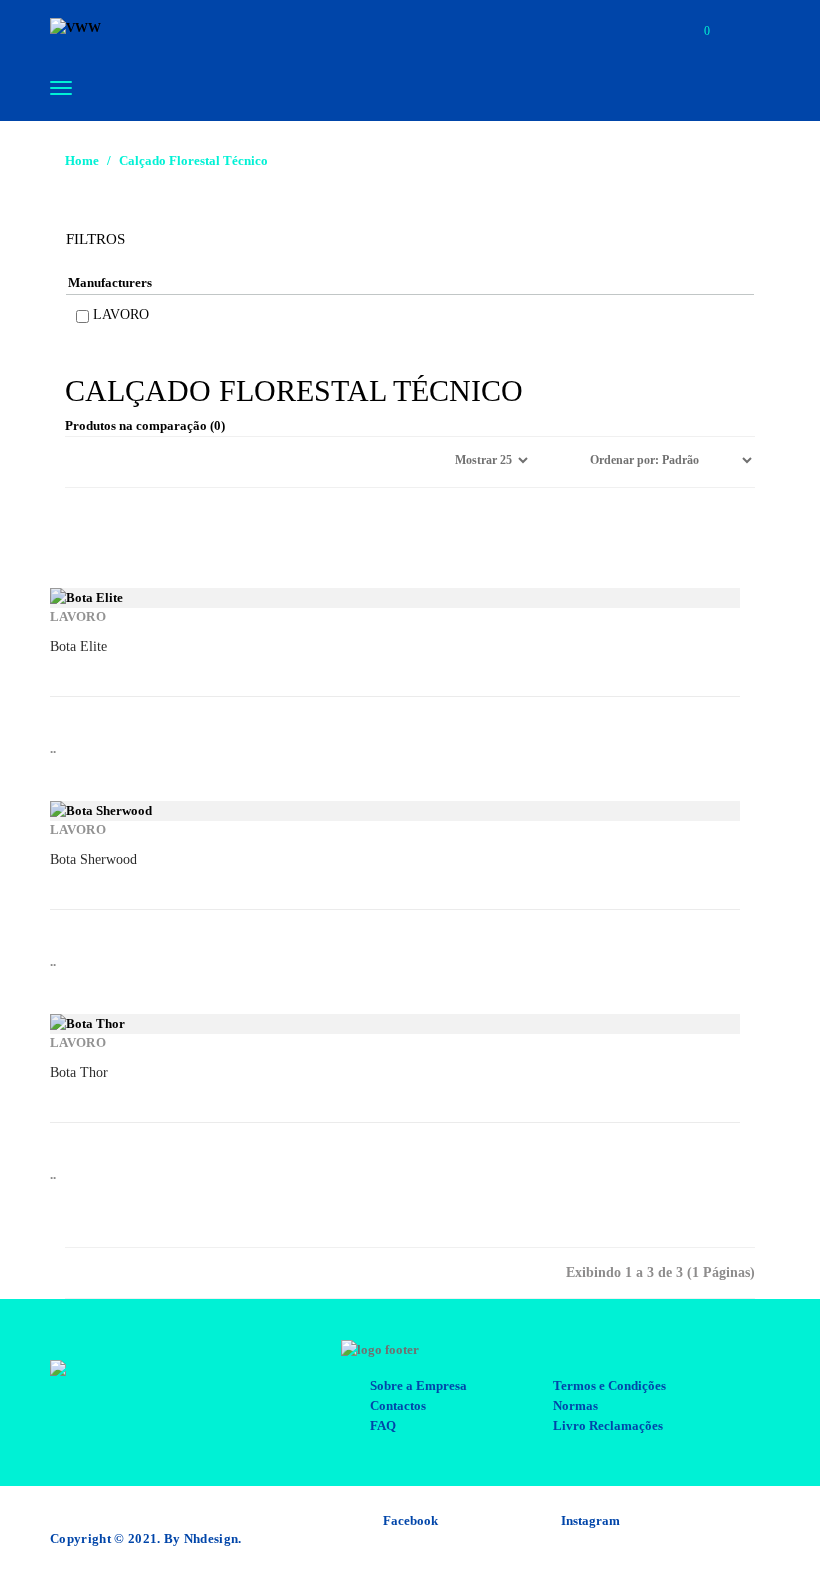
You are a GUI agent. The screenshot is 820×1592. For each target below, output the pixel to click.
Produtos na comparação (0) (145, 425)
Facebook (410, 1520)
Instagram (590, 1520)
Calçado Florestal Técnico (193, 160)
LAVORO (121, 314)
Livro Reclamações (608, 1425)
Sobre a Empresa (418, 1385)
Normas (575, 1405)
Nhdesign (211, 1538)
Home (82, 160)
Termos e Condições (609, 1385)
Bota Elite (78, 646)
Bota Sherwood (93, 859)
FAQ (383, 1425)
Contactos (398, 1405)
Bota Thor (79, 1072)
